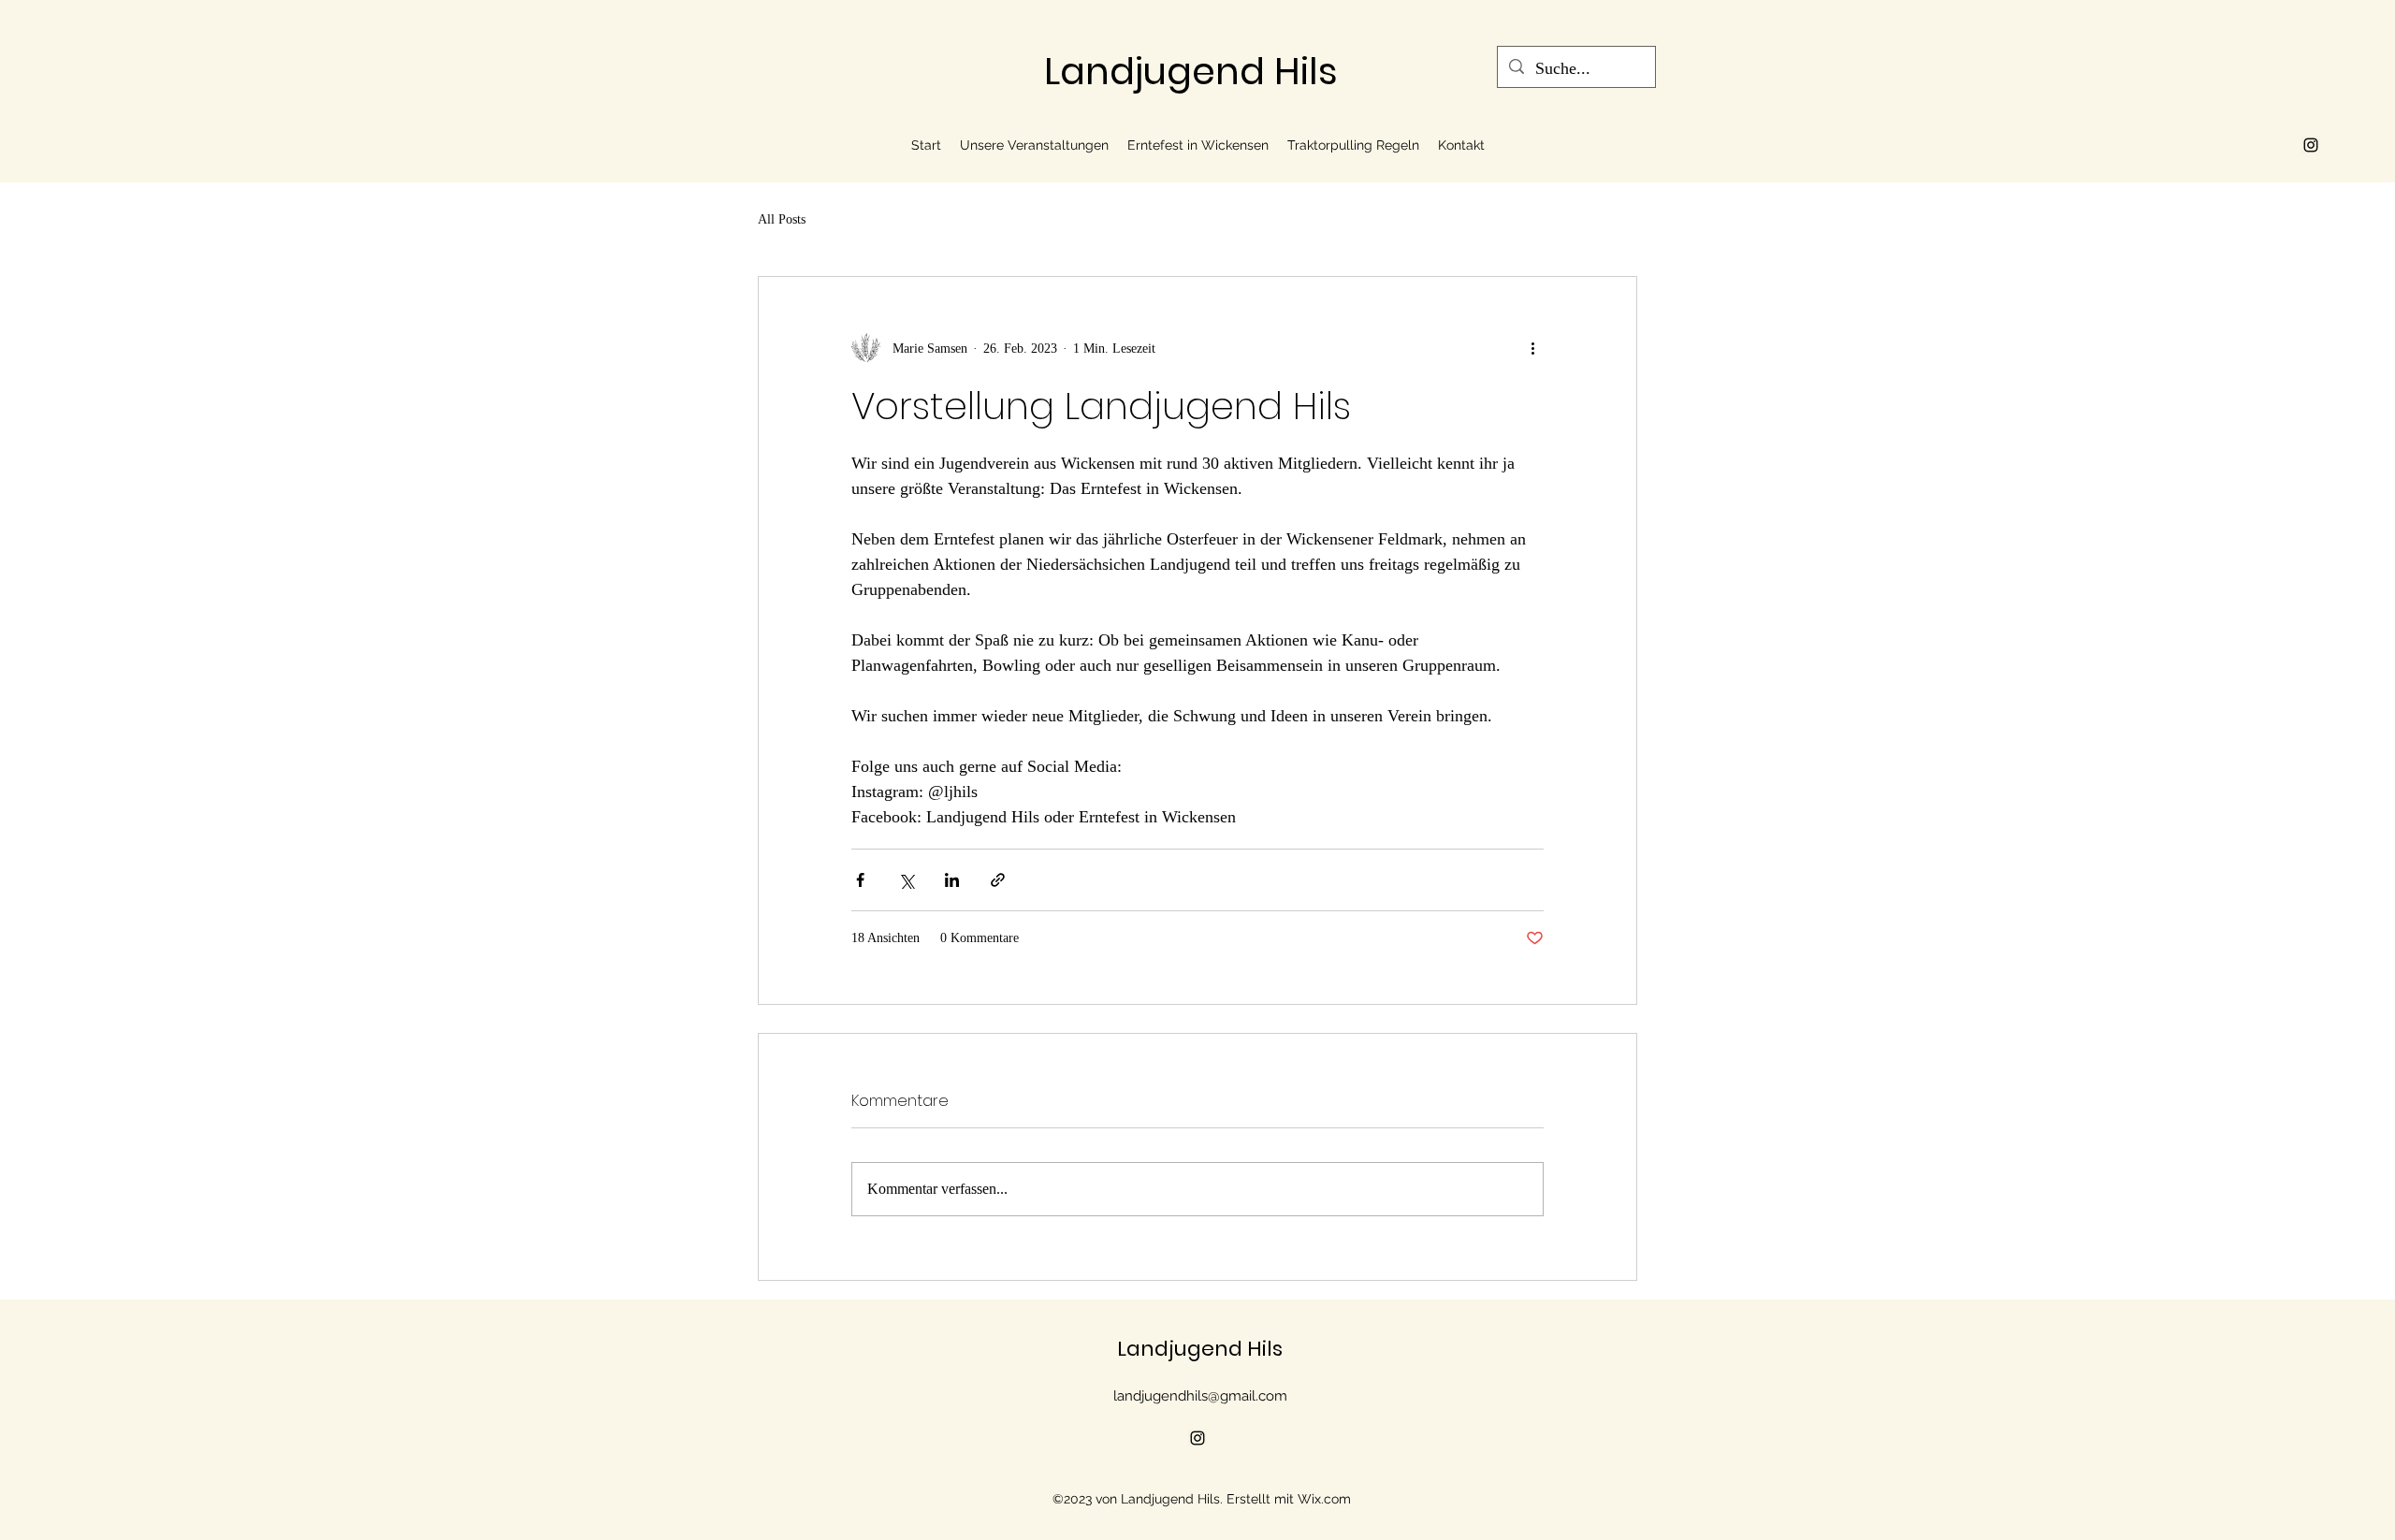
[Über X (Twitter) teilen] (906, 880)
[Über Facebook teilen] (860, 880)
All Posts (782, 219)
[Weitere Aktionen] (1532, 348)
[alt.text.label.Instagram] (2311, 145)
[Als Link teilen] (998, 880)
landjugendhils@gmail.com (1200, 1396)
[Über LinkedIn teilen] (952, 880)
